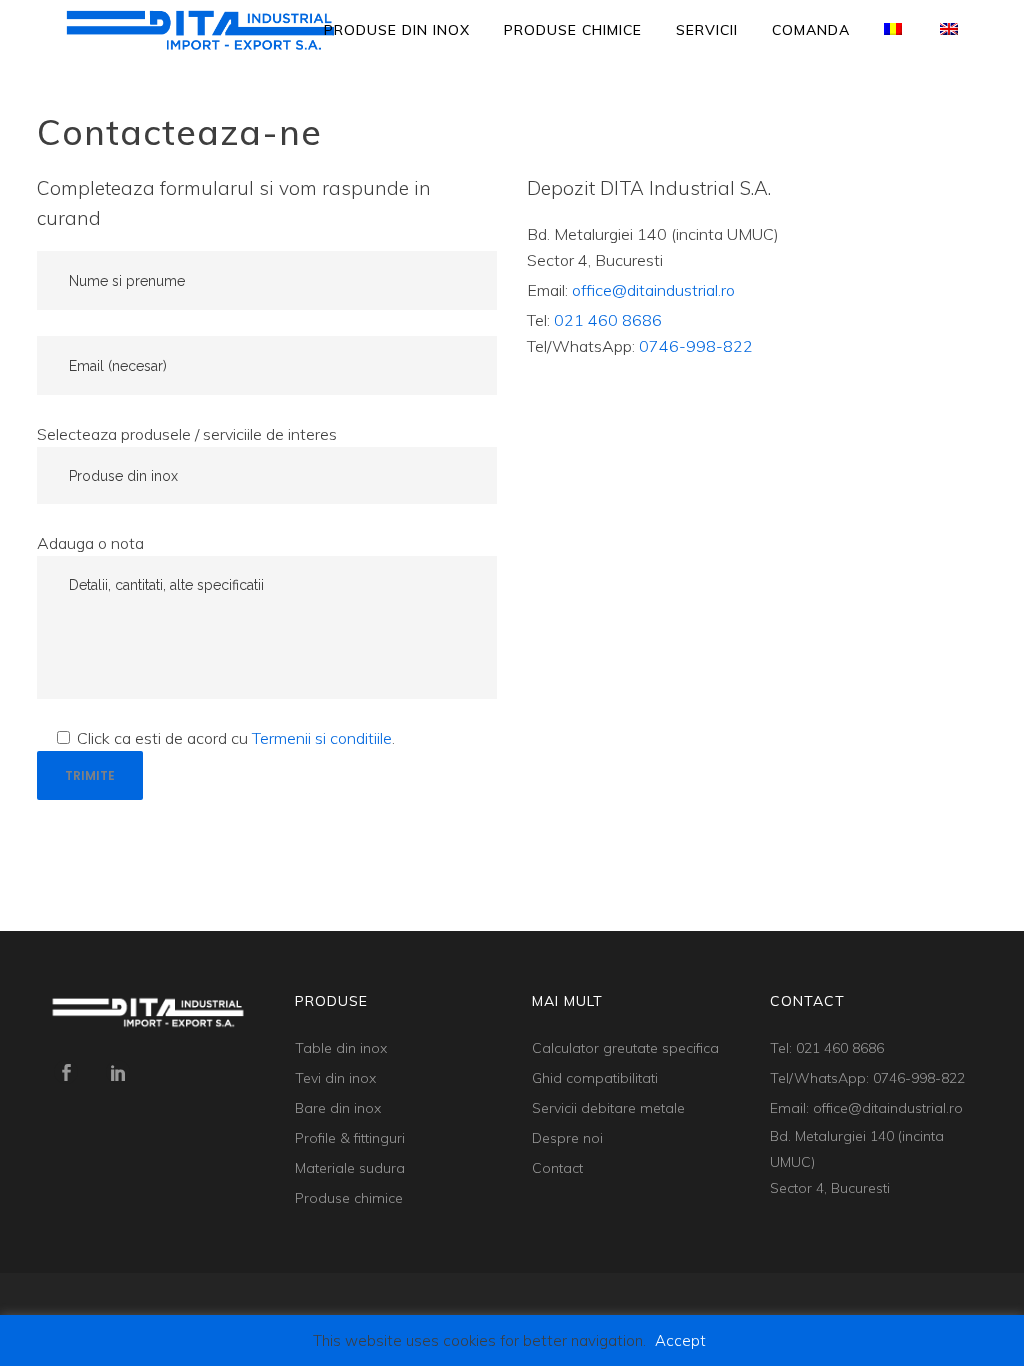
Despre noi (567, 1138)
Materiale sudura (350, 1168)
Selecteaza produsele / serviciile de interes (187, 434)
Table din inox (341, 1048)
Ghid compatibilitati (595, 1078)
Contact (557, 1168)
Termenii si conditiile (322, 738)
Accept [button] (680, 1340)
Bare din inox (338, 1108)
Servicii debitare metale (608, 1108)
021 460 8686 (608, 320)
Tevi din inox (335, 1078)
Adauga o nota (90, 543)
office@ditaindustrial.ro (653, 290)
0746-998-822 (696, 346)
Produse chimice (349, 1198)
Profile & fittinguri (350, 1138)
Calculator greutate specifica (625, 1048)
